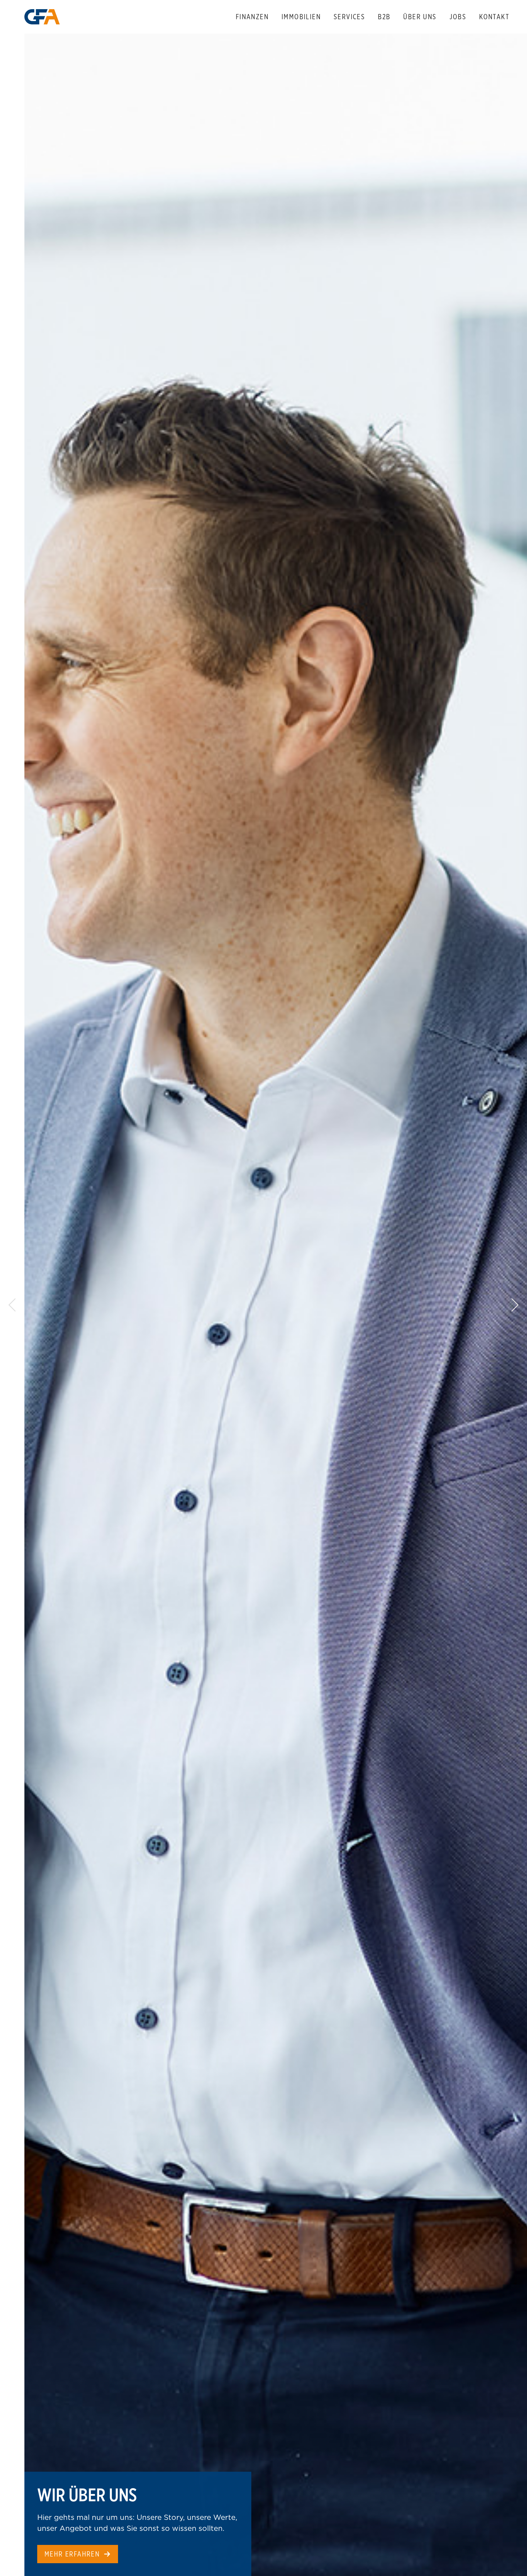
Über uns (420, 17)
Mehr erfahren (72, 2554)
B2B (384, 17)
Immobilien (301, 17)
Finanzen (252, 17)
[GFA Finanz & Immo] (42, 17)
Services (349, 17)
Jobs (458, 17)
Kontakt (494, 17)
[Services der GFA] (276, 1305)
